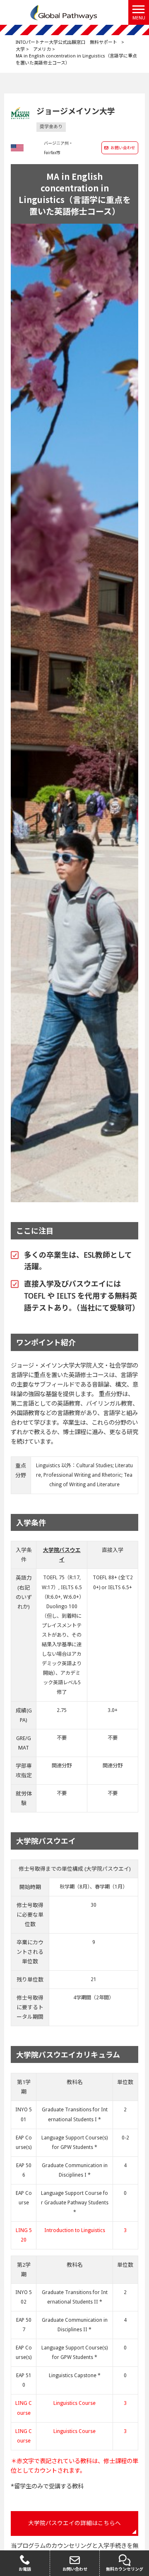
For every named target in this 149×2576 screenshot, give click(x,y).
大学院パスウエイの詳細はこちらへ (74, 2523)
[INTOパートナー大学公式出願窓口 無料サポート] (64, 12)
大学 (20, 49)
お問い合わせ (123, 148)
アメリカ (42, 49)
